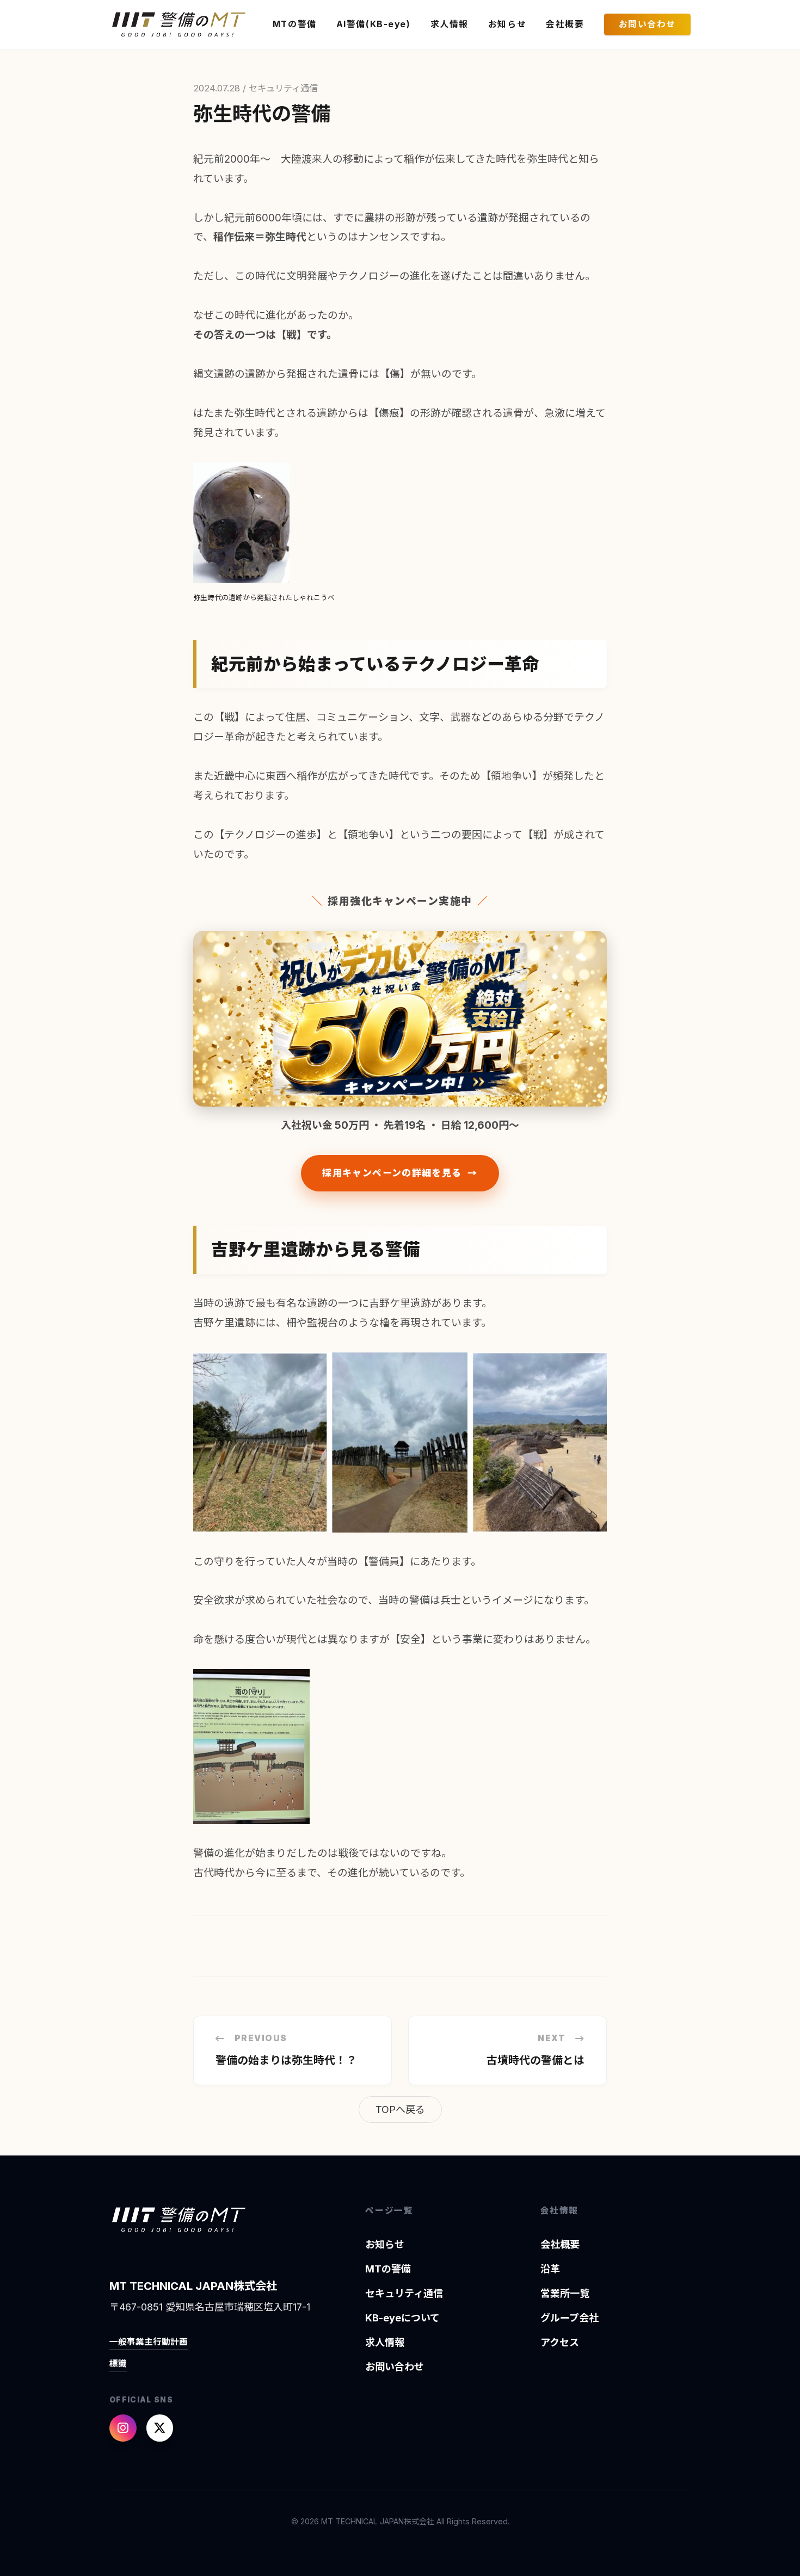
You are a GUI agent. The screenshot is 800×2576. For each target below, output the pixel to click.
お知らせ (507, 24)
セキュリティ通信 (404, 2293)
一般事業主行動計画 (149, 2342)
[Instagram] (123, 2428)
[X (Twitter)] (160, 2428)
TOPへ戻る (400, 2109)
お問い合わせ (647, 24)
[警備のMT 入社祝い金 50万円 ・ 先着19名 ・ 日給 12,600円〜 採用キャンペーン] (400, 1019)
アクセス (560, 2342)
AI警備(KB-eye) (374, 24)
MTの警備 (295, 24)
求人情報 (450, 24)
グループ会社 (570, 2318)
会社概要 (565, 24)
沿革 (550, 2269)
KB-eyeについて (402, 2318)
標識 (118, 2364)
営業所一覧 (565, 2293)
